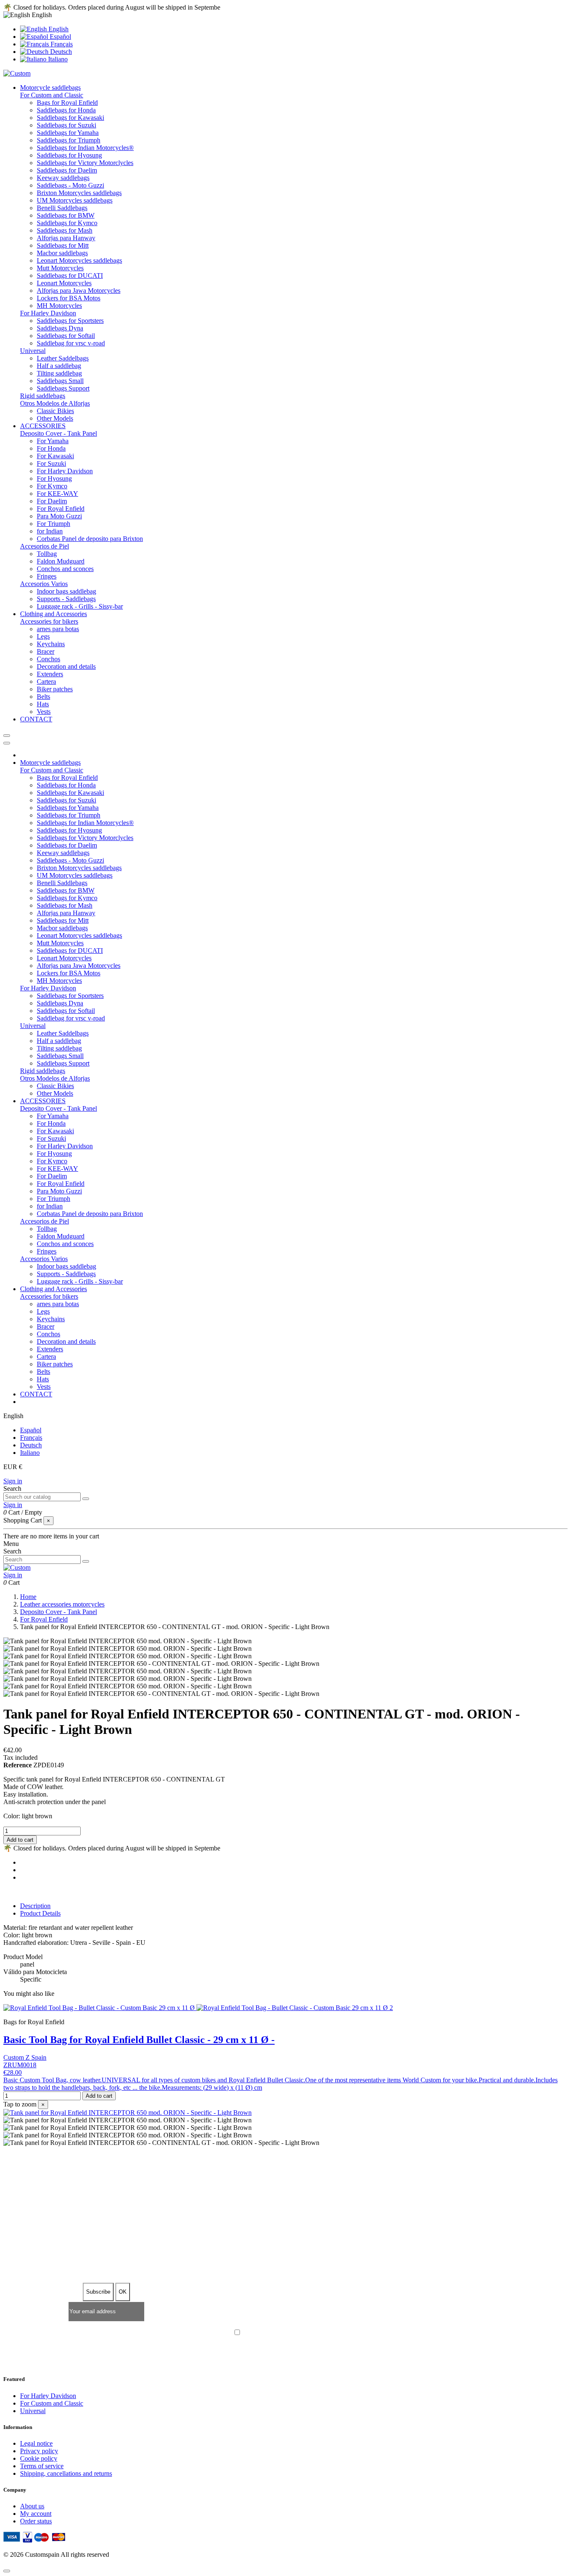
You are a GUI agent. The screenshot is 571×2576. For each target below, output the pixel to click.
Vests (44, 712)
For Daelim (52, 501)
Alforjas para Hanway (66, 238)
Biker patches (55, 689)
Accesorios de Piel (45, 546)
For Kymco (52, 486)
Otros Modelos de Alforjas (55, 403)
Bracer (46, 651)
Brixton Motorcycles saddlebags (79, 193)
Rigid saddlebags (43, 396)
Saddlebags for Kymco (67, 223)
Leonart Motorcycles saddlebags (79, 260)
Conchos (48, 659)
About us (32, 2506)
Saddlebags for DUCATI (70, 275)
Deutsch (60, 52)
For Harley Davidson (48, 313)
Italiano (57, 59)
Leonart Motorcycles (64, 283)
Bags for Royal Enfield (67, 103)
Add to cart (20, 1840)
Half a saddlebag (59, 366)
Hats (43, 704)
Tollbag (47, 554)
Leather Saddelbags (63, 358)
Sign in (13, 1481)
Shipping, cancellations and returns (66, 2473)
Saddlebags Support (63, 388)
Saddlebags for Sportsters (70, 321)
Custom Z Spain (25, 2057)
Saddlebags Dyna (60, 328)
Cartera (46, 681)
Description (35, 1906)
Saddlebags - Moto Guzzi (70, 185)
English (58, 29)
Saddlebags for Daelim (67, 170)
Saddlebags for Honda (66, 110)
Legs (43, 636)
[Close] (7, 743)
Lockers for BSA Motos (69, 298)
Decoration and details (66, 666)
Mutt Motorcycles (60, 268)
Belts (43, 697)
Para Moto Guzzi (59, 516)
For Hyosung (54, 478)
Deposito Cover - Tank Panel (59, 433)
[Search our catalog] (86, 1499)
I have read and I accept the (290, 2333)
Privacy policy (39, 2451)
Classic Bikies (55, 411)
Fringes (47, 576)
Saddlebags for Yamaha (68, 133)
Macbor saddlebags (62, 253)
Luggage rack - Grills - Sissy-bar (80, 606)
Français (61, 44)
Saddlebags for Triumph (69, 140)
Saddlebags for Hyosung (69, 155)
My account (36, 2514)
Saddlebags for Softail (66, 336)
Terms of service (42, 2466)
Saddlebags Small (60, 381)
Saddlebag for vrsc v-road (71, 343)
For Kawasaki (55, 456)
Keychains (51, 644)
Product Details (40, 1913)
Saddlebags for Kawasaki (70, 118)
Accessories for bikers (49, 621)
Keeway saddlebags (63, 178)
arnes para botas (58, 629)
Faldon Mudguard (61, 561)
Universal (33, 351)
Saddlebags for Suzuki (66, 125)
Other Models (55, 418)
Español (60, 37)
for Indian (50, 531)
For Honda (51, 448)
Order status (36, 2521)
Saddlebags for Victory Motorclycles (85, 163)
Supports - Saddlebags (66, 599)
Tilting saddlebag (59, 373)
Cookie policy (39, 2458)
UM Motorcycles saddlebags (75, 200)
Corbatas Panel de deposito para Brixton (90, 539)
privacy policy (322, 2333)
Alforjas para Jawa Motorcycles (79, 291)
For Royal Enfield (61, 509)
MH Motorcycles (59, 306)
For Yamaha (53, 441)
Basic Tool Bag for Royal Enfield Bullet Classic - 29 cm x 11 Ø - (139, 2040)
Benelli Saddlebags (62, 208)
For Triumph (54, 524)
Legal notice (36, 2443)
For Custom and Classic (52, 95)
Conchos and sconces (65, 569)
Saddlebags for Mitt (63, 245)
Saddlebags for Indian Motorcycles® (85, 148)
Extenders (50, 674)
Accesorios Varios (44, 584)
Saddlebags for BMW (66, 215)
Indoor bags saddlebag (66, 591)
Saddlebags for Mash (65, 230)
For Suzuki (51, 463)
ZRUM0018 (20, 2065)
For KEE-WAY (57, 494)
